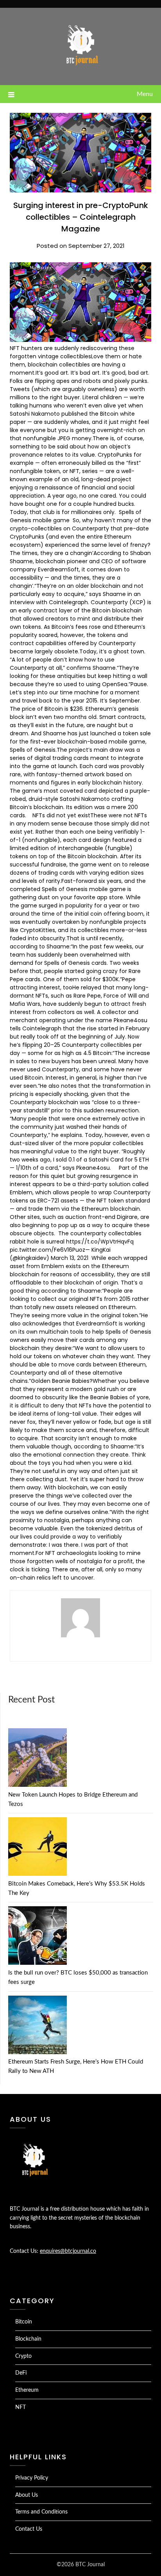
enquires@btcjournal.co (68, 2251)
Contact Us (29, 2529)
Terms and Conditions (41, 2512)
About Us (27, 2495)
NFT (21, 2407)
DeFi (21, 2373)
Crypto (23, 2356)
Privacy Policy (32, 2478)
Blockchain (28, 2339)
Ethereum (27, 2390)
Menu (145, 94)
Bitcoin (24, 2322)
